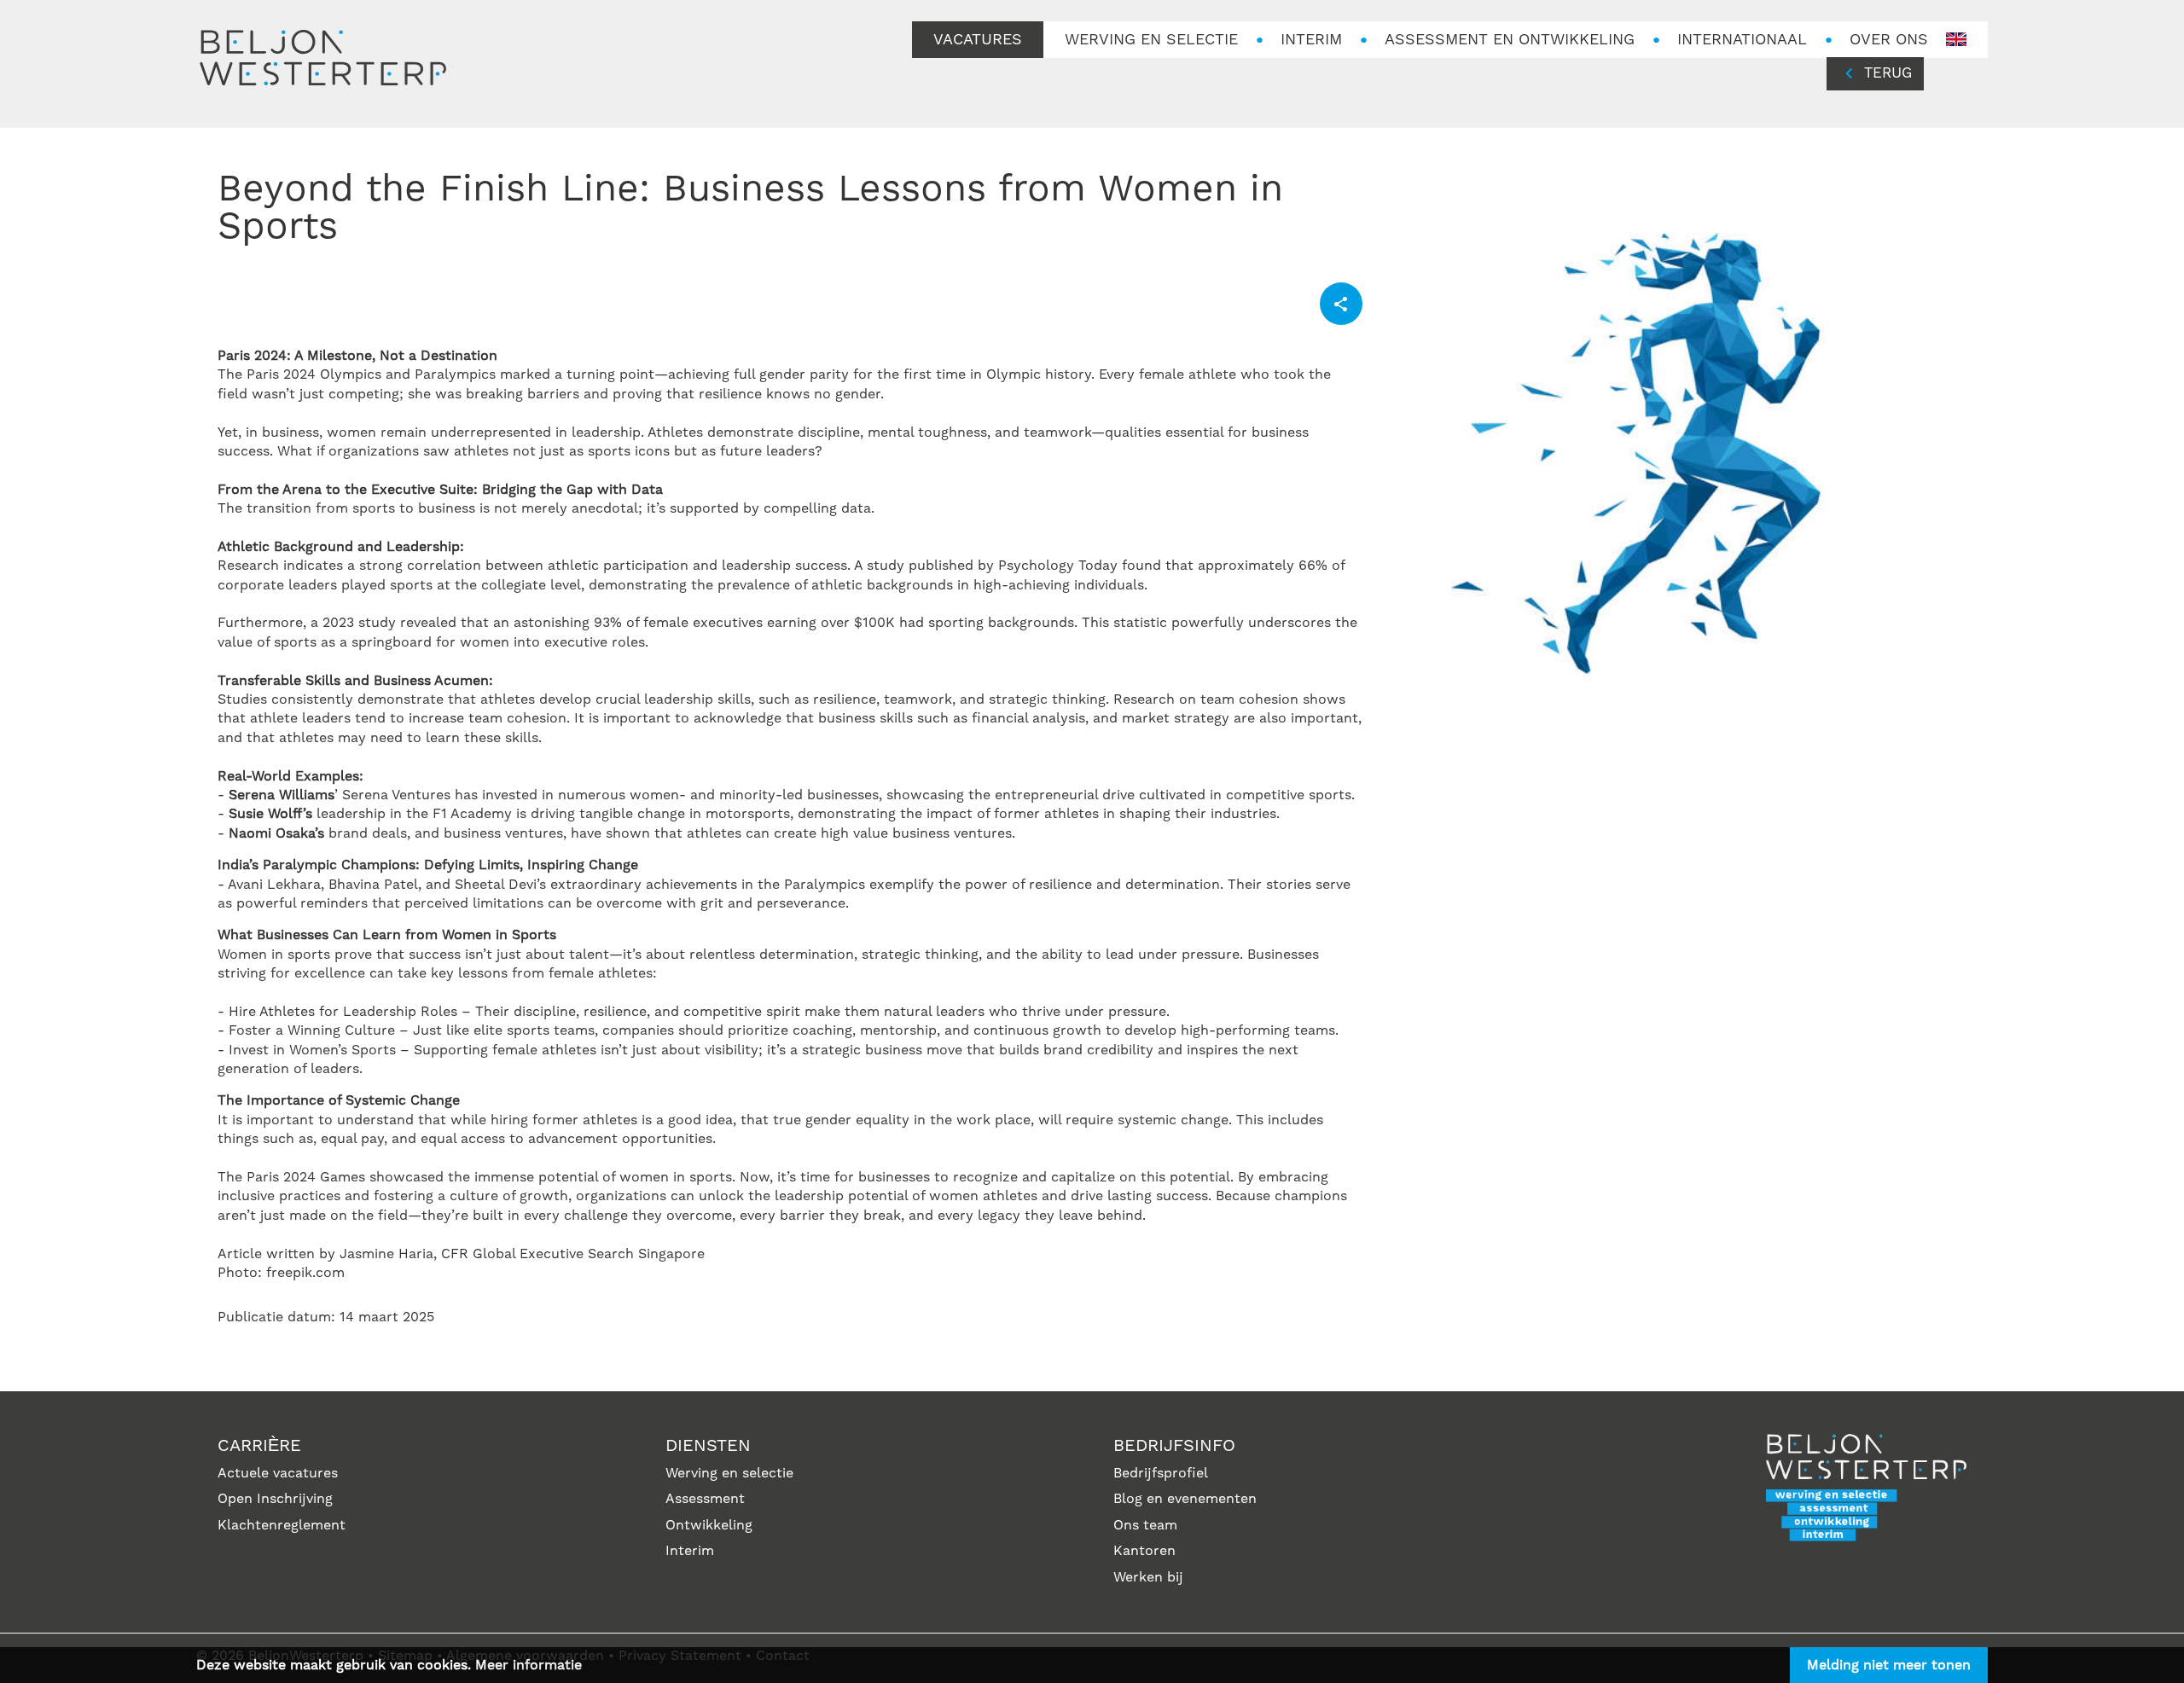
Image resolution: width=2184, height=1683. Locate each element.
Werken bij (1148, 1577)
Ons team (1145, 1525)
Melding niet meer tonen (1889, 1665)
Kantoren (1144, 1551)
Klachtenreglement (282, 1525)
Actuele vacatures (278, 1473)
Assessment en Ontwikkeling (1510, 40)
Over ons (1889, 40)
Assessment (705, 1499)
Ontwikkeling (709, 1525)
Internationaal (1742, 40)
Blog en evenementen (1185, 1499)
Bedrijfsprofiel (1161, 1473)
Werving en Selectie (1151, 40)
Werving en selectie (729, 1473)
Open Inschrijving (275, 1499)
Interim (1311, 40)
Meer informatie (529, 1665)
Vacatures (978, 40)
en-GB (1956, 40)
